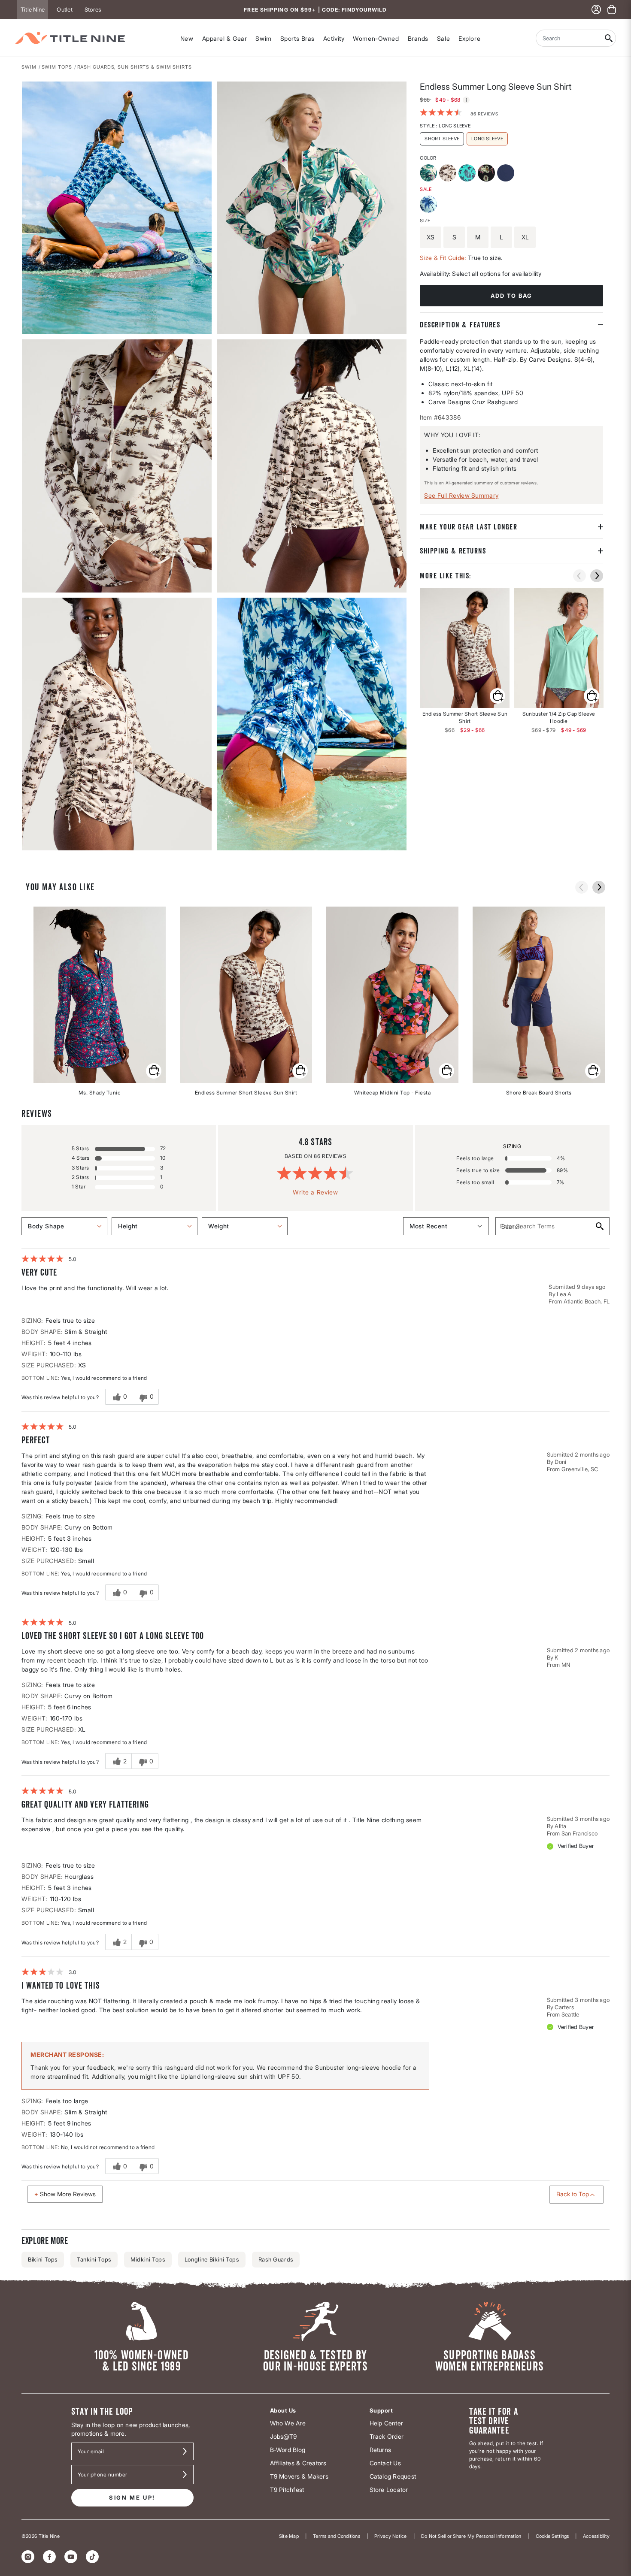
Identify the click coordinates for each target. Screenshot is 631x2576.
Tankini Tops (94, 2259)
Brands (418, 38)
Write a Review (315, 1192)
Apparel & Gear (225, 38)
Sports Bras (297, 38)
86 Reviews (484, 113)
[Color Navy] (507, 174)
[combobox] (569, 38)
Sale (443, 38)
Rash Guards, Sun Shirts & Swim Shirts (135, 67)
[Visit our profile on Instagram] (28, 2557)
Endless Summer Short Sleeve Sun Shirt (246, 1093)
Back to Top (573, 2194)
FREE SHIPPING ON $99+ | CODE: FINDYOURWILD (315, 10)
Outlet (64, 9)
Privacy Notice (390, 2536)
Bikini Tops (43, 2259)
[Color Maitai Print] (468, 174)
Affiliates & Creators (298, 2463)
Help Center (387, 2423)
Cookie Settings (552, 2536)
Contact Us (385, 2463)
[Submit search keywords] (609, 38)
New (187, 38)
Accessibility (596, 2536)
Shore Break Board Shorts (539, 1093)
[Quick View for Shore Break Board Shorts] (593, 1071)
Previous (579, 576)
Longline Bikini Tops (212, 2259)
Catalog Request (393, 2476)
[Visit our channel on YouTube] (71, 2557)
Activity (334, 38)
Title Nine (33, 9)
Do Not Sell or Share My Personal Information (471, 2536)
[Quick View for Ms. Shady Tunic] (154, 1071)
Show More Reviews (68, 2194)
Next (27, 851)
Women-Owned (376, 38)
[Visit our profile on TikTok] (92, 2557)
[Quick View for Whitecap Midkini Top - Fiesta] (446, 1071)
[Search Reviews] (599, 1226)
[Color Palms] (429, 205)
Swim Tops (57, 67)
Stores (93, 9)
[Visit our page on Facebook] (49, 2557)
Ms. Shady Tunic (100, 1093)
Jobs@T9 (284, 2436)
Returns (381, 2450)
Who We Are (288, 2423)
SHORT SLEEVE (442, 138)
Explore (469, 38)
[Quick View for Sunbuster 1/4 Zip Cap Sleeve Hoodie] (559, 648)
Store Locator (389, 2490)
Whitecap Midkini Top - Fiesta (393, 1093)
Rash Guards (276, 2259)
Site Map (289, 2536)
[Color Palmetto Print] (429, 174)
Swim (263, 38)
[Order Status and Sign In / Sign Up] (596, 9)
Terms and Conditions (337, 2536)
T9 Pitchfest (287, 2490)
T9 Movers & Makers (299, 2476)
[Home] (70, 38)
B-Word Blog (288, 2450)
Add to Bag (511, 296)
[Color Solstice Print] (487, 174)
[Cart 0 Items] (612, 9)
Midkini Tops (148, 2259)
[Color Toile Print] (449, 174)
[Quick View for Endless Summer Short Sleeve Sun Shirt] (465, 648)
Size (425, 220)
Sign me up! (132, 2497)
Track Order (387, 2436)
